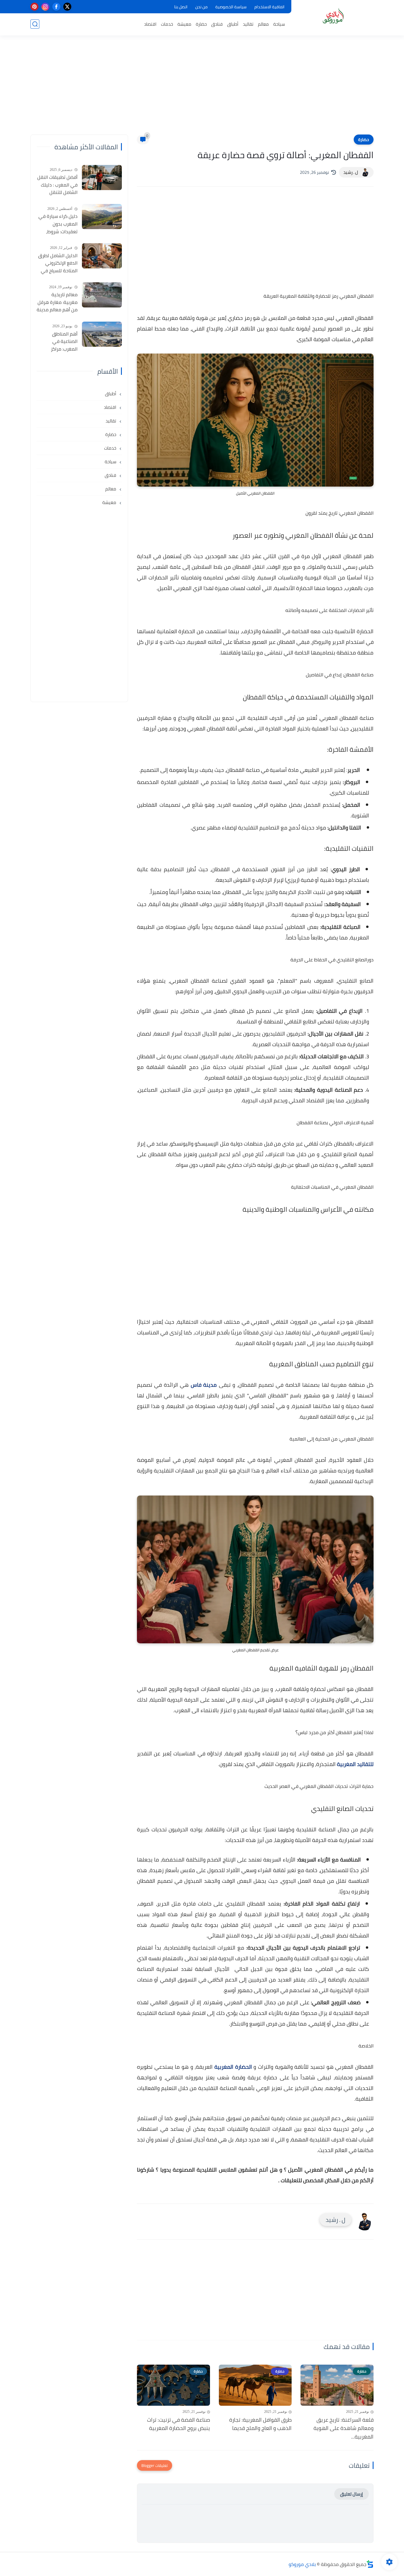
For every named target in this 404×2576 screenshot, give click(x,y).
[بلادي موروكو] (334, 17)
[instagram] (45, 7)
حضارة (201, 24)
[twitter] (67, 7)
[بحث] (35, 24)
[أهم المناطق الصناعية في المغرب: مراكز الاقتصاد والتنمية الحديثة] (102, 334)
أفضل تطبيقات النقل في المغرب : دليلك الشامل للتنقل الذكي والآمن (57, 185)
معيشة (184, 24)
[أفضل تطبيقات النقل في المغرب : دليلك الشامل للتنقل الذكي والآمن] (102, 178)
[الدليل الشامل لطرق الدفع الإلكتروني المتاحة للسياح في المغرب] (102, 256)
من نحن (201, 7)
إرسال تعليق (352, 2494)
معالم (263, 24)
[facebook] (56, 7)
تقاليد (248, 24)
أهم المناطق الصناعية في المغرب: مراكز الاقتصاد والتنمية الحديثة (61, 342)
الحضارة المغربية (232, 2067)
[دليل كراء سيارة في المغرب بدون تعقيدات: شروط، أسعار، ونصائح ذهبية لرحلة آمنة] (102, 217)
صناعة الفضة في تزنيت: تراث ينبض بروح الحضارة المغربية (178, 2424)
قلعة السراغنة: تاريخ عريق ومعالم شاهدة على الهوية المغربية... (344, 2428)
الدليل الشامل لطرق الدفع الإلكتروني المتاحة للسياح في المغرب (58, 263)
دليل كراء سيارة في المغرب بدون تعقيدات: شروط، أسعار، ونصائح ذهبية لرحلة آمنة (57, 224)
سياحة (279, 24)
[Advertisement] (202, 89)
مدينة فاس (204, 1385)
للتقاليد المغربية (355, 1764)
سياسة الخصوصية (231, 7)
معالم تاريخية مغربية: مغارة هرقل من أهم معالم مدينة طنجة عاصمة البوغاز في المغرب (57, 302)
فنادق (217, 24)
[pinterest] (34, 7)
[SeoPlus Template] (370, 2564)
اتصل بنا (181, 7)
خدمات (167, 24)
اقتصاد (150, 24)
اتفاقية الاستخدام (269, 7)
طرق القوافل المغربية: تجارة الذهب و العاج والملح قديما (260, 2424)
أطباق (233, 24)
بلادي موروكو (302, 2564)
